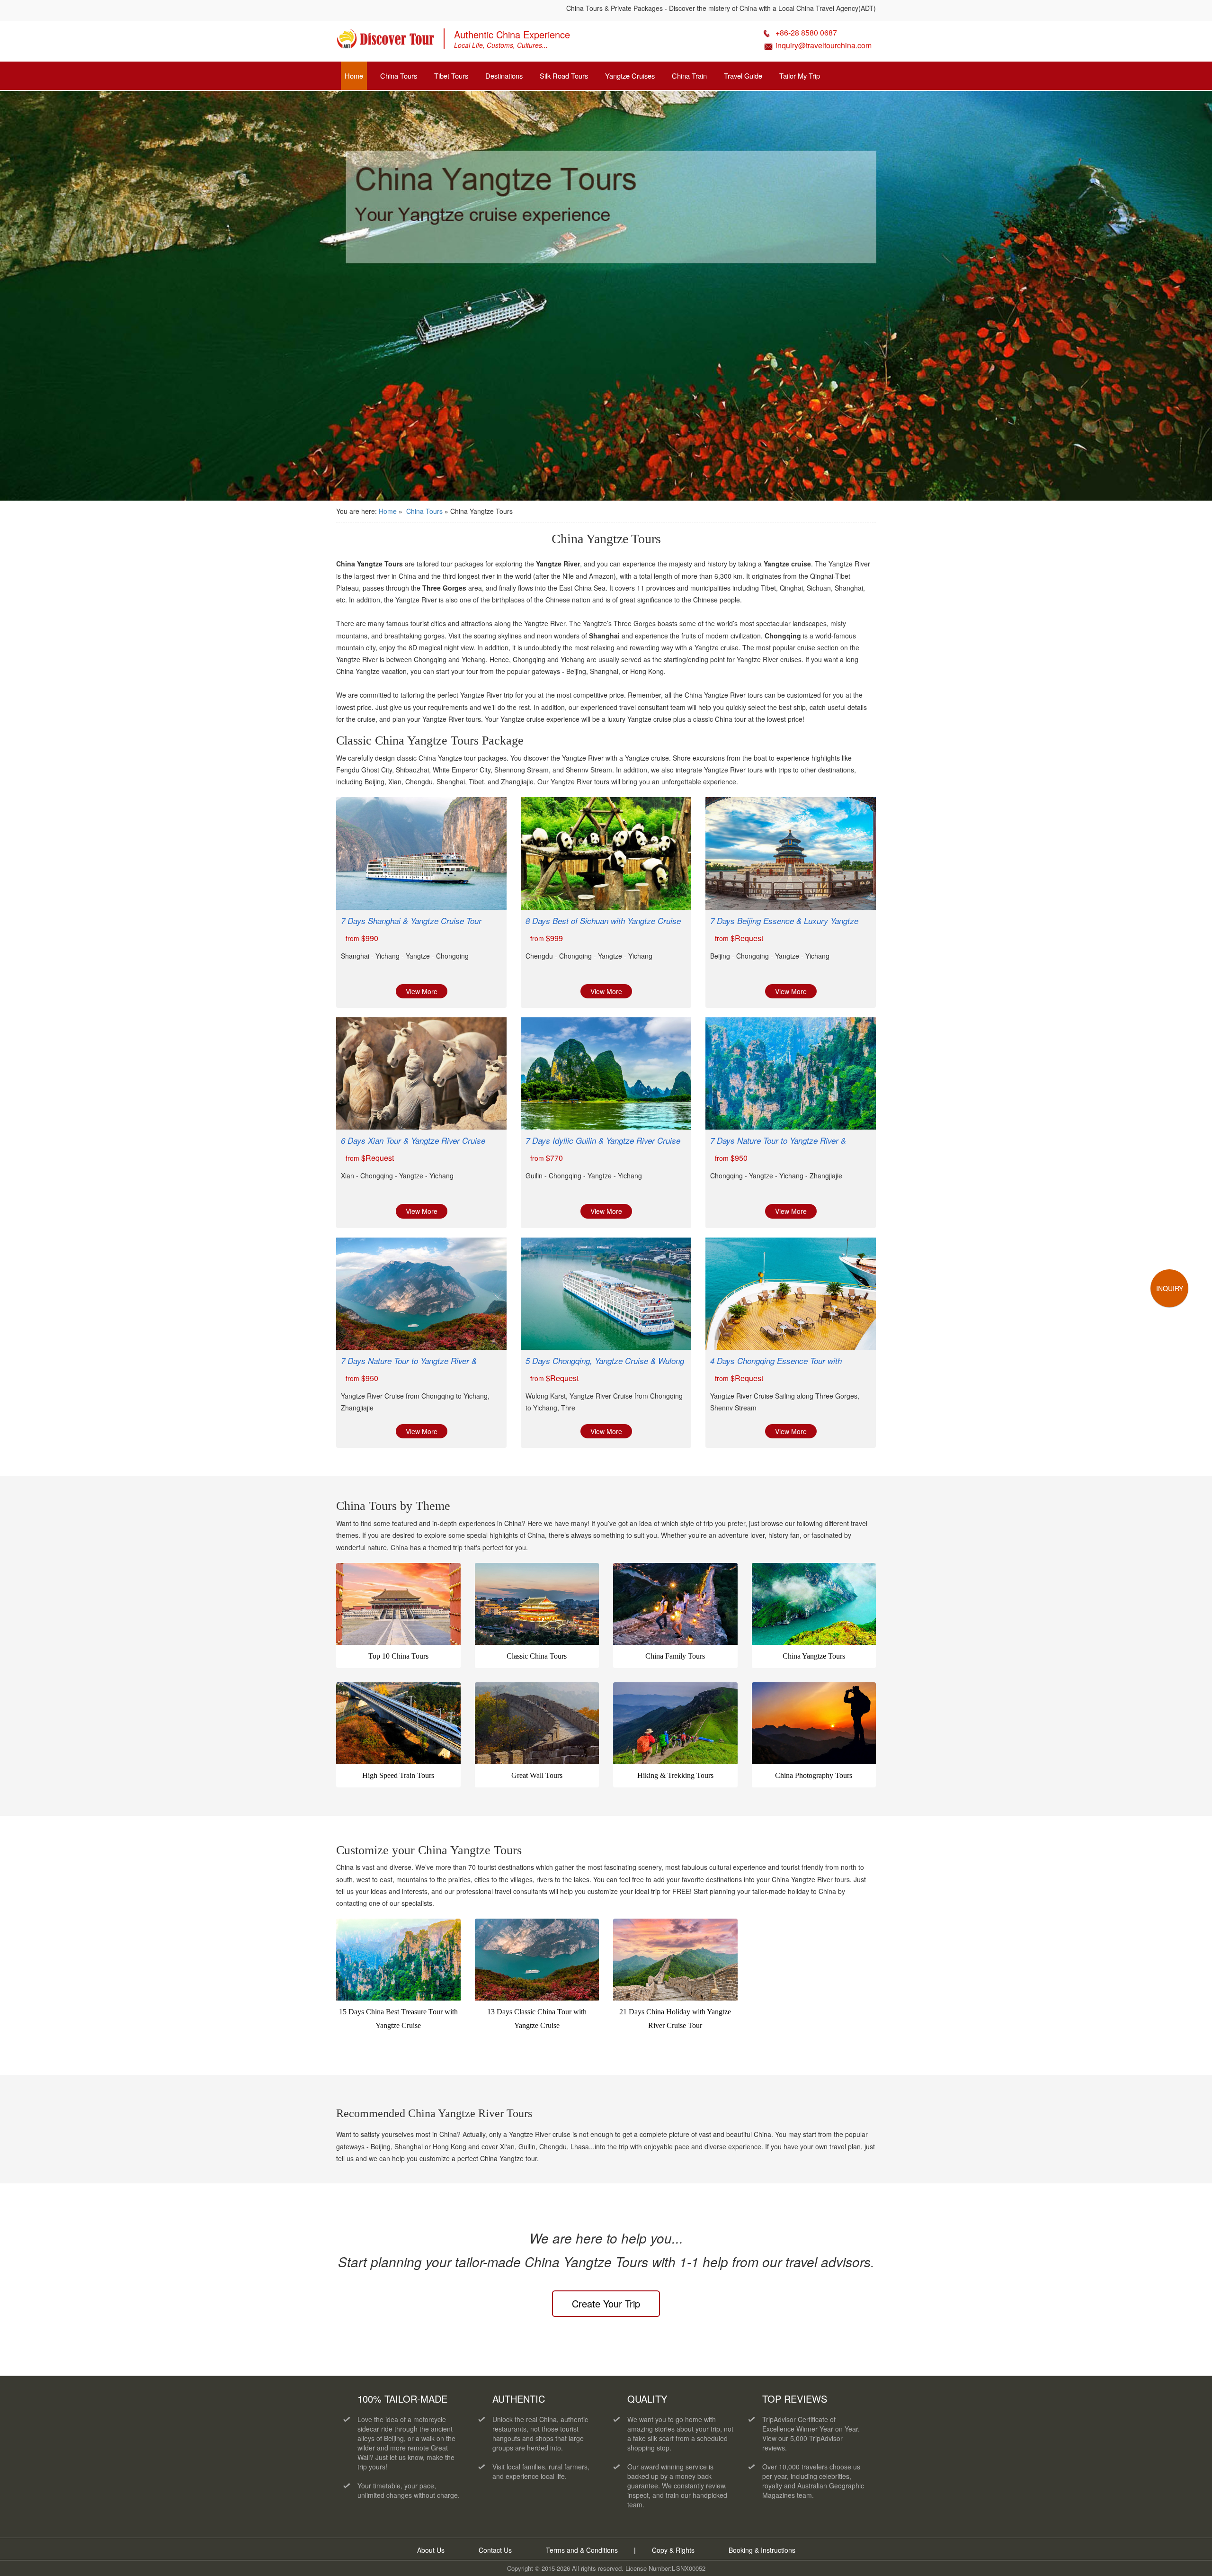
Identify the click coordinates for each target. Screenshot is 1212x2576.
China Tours (399, 76)
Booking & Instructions (762, 2550)
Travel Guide (743, 76)
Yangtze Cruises (630, 76)
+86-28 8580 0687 (806, 32)
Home (354, 76)
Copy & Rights (674, 2550)
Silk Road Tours (564, 76)
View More (422, 991)
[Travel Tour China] (385, 42)
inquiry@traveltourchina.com (824, 45)
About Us (431, 2550)
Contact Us (495, 2550)
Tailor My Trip (800, 76)
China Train (689, 76)
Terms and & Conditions (582, 2550)
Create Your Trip (606, 2303)
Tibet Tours (451, 76)
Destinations (504, 76)
